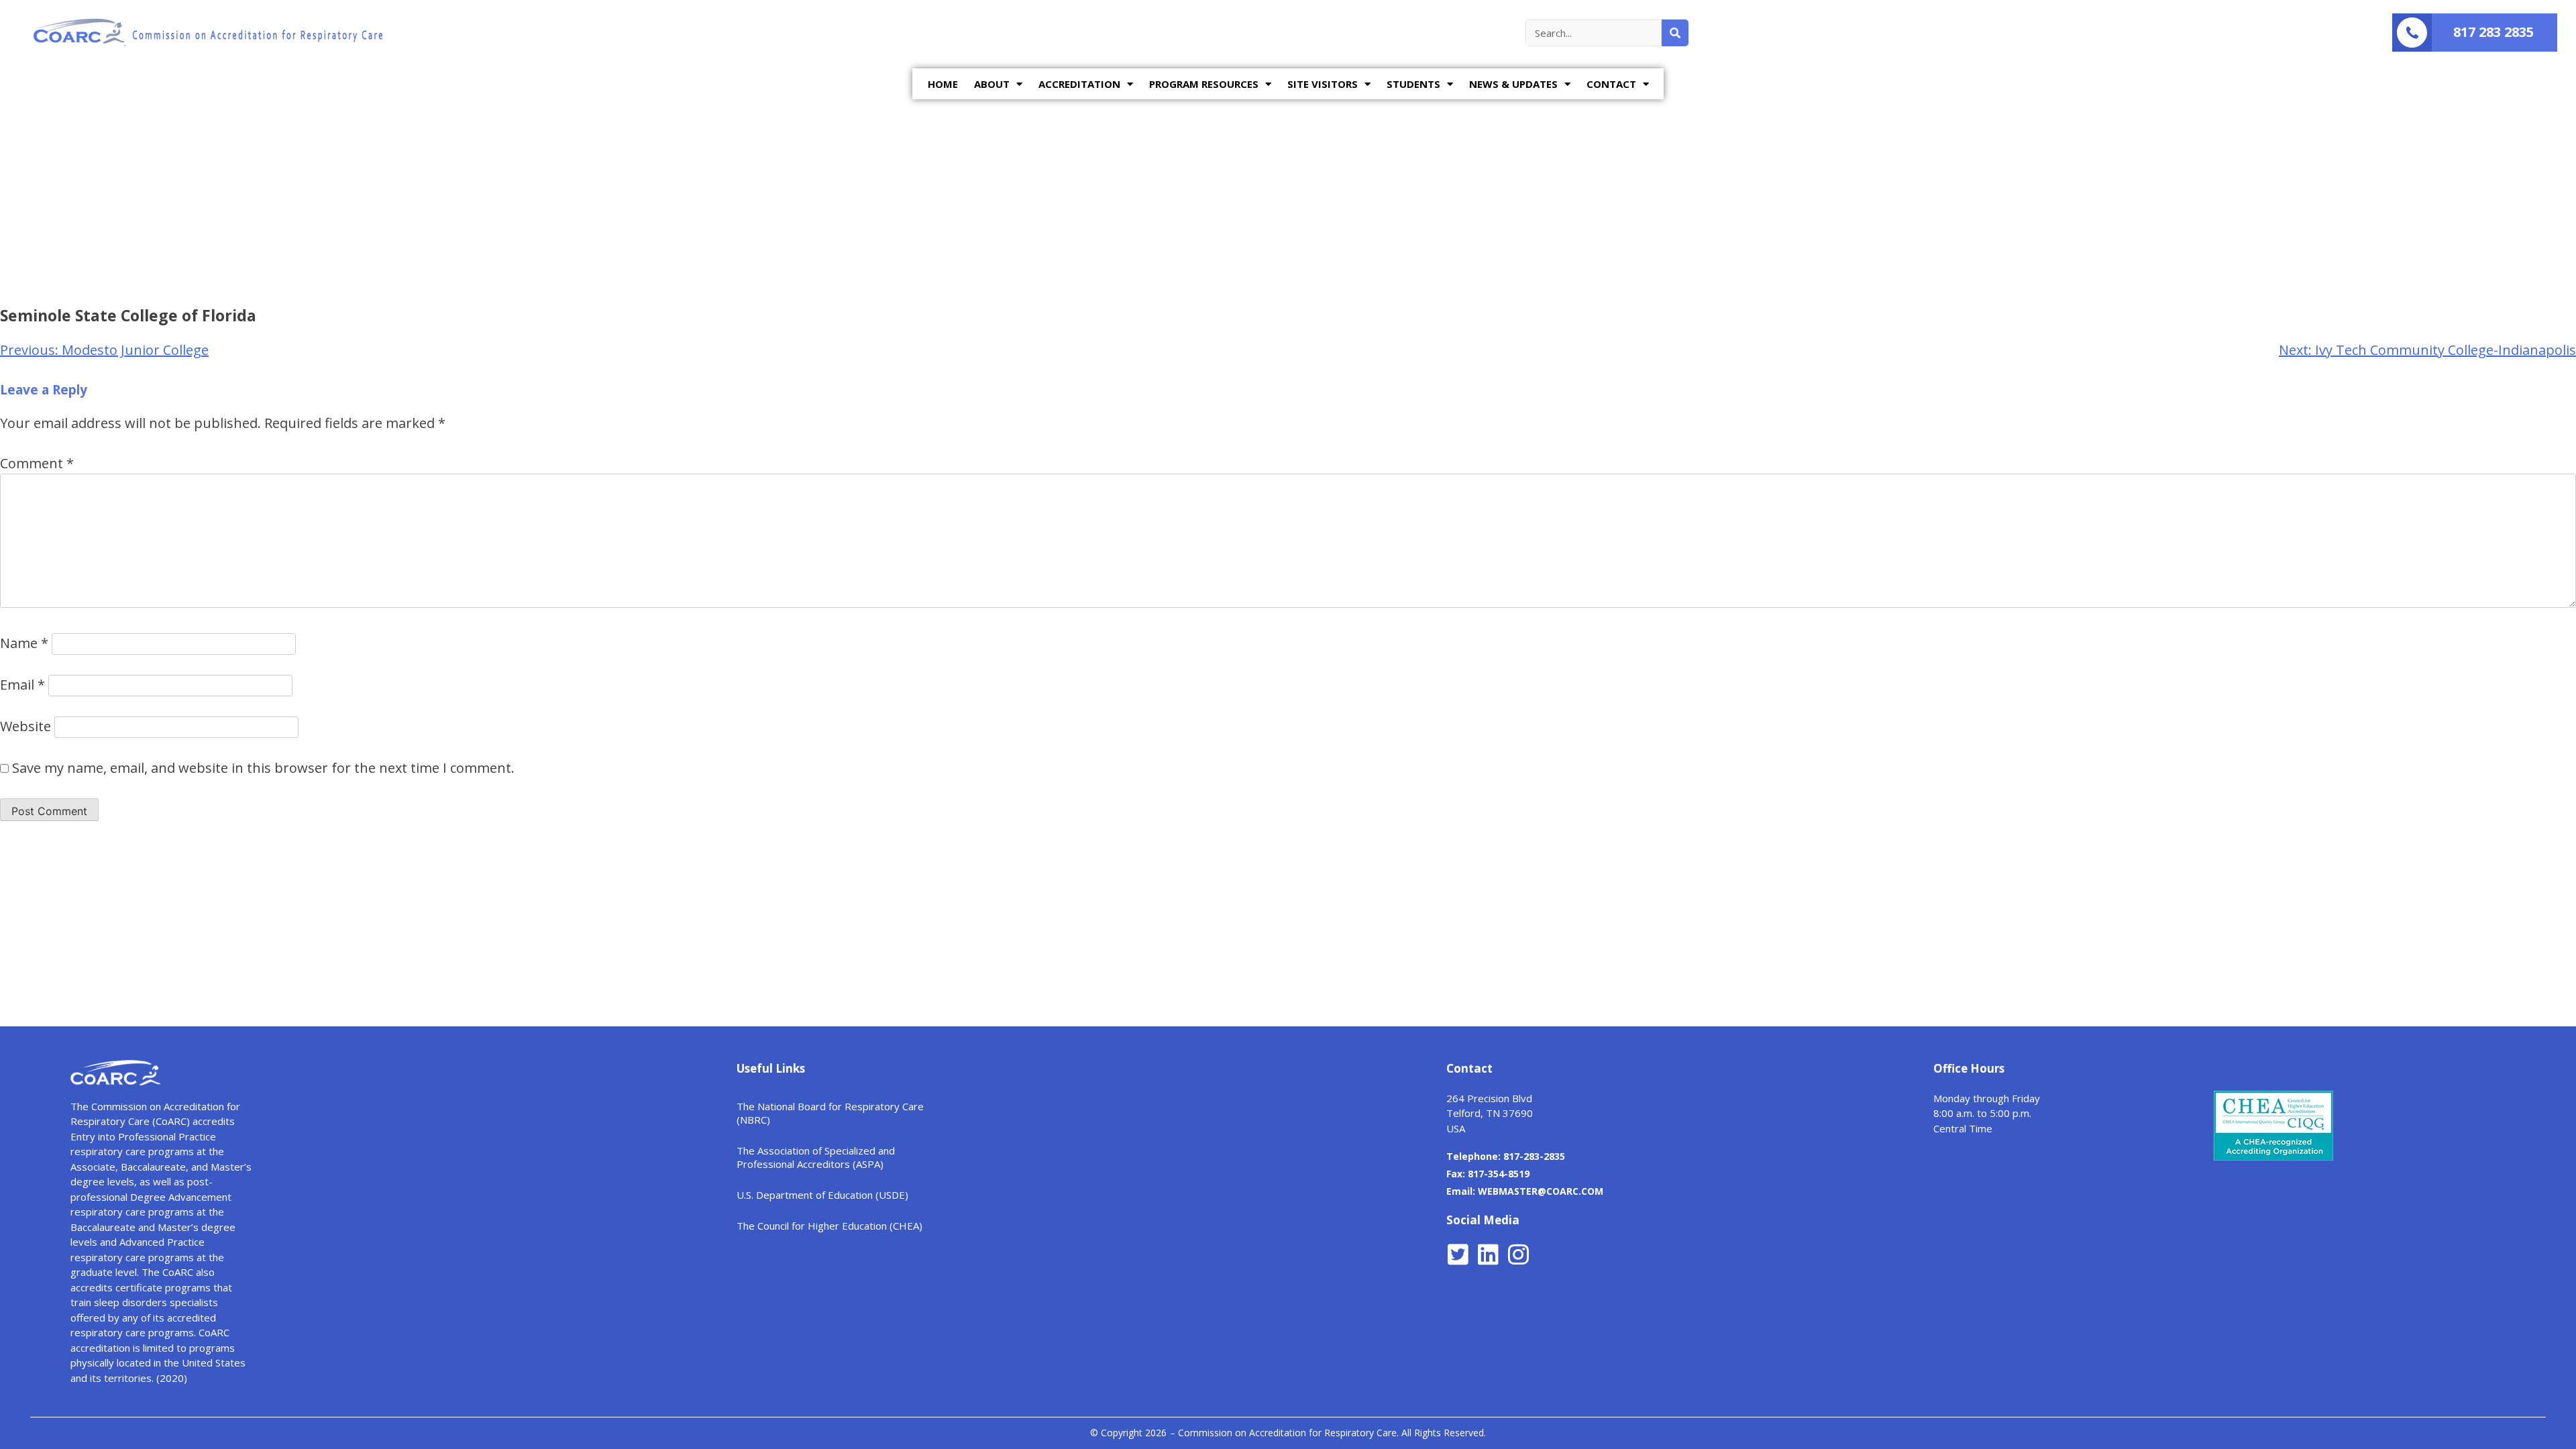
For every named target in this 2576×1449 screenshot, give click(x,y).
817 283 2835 (2493, 32)
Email (22, 685)
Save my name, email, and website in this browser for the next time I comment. (263, 768)
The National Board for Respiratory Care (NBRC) (830, 1113)
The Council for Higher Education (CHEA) (829, 1226)
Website (25, 726)
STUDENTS (1413, 84)
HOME (943, 84)
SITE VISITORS (1323, 84)
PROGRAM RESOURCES (1204, 84)
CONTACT (1611, 84)
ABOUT (992, 84)
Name (24, 643)
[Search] (1675, 33)
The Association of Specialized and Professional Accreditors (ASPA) (816, 1157)
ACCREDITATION (1079, 84)
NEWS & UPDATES (1513, 84)
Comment (37, 463)
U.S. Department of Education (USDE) (822, 1195)
